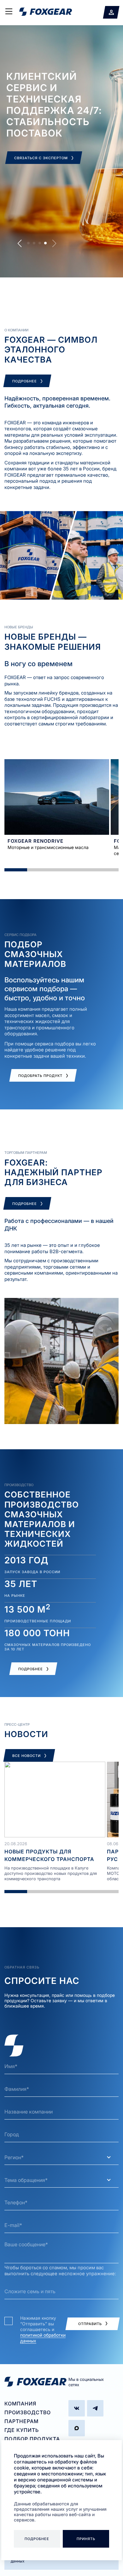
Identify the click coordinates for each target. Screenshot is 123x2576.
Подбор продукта (32, 2439)
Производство (28, 2412)
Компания (20, 2404)
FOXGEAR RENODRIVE (35, 841)
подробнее (37, 2539)
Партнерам (21, 2421)
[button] (20, 243)
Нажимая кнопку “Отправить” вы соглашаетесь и (43, 2329)
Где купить (22, 2430)
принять (86, 2539)
